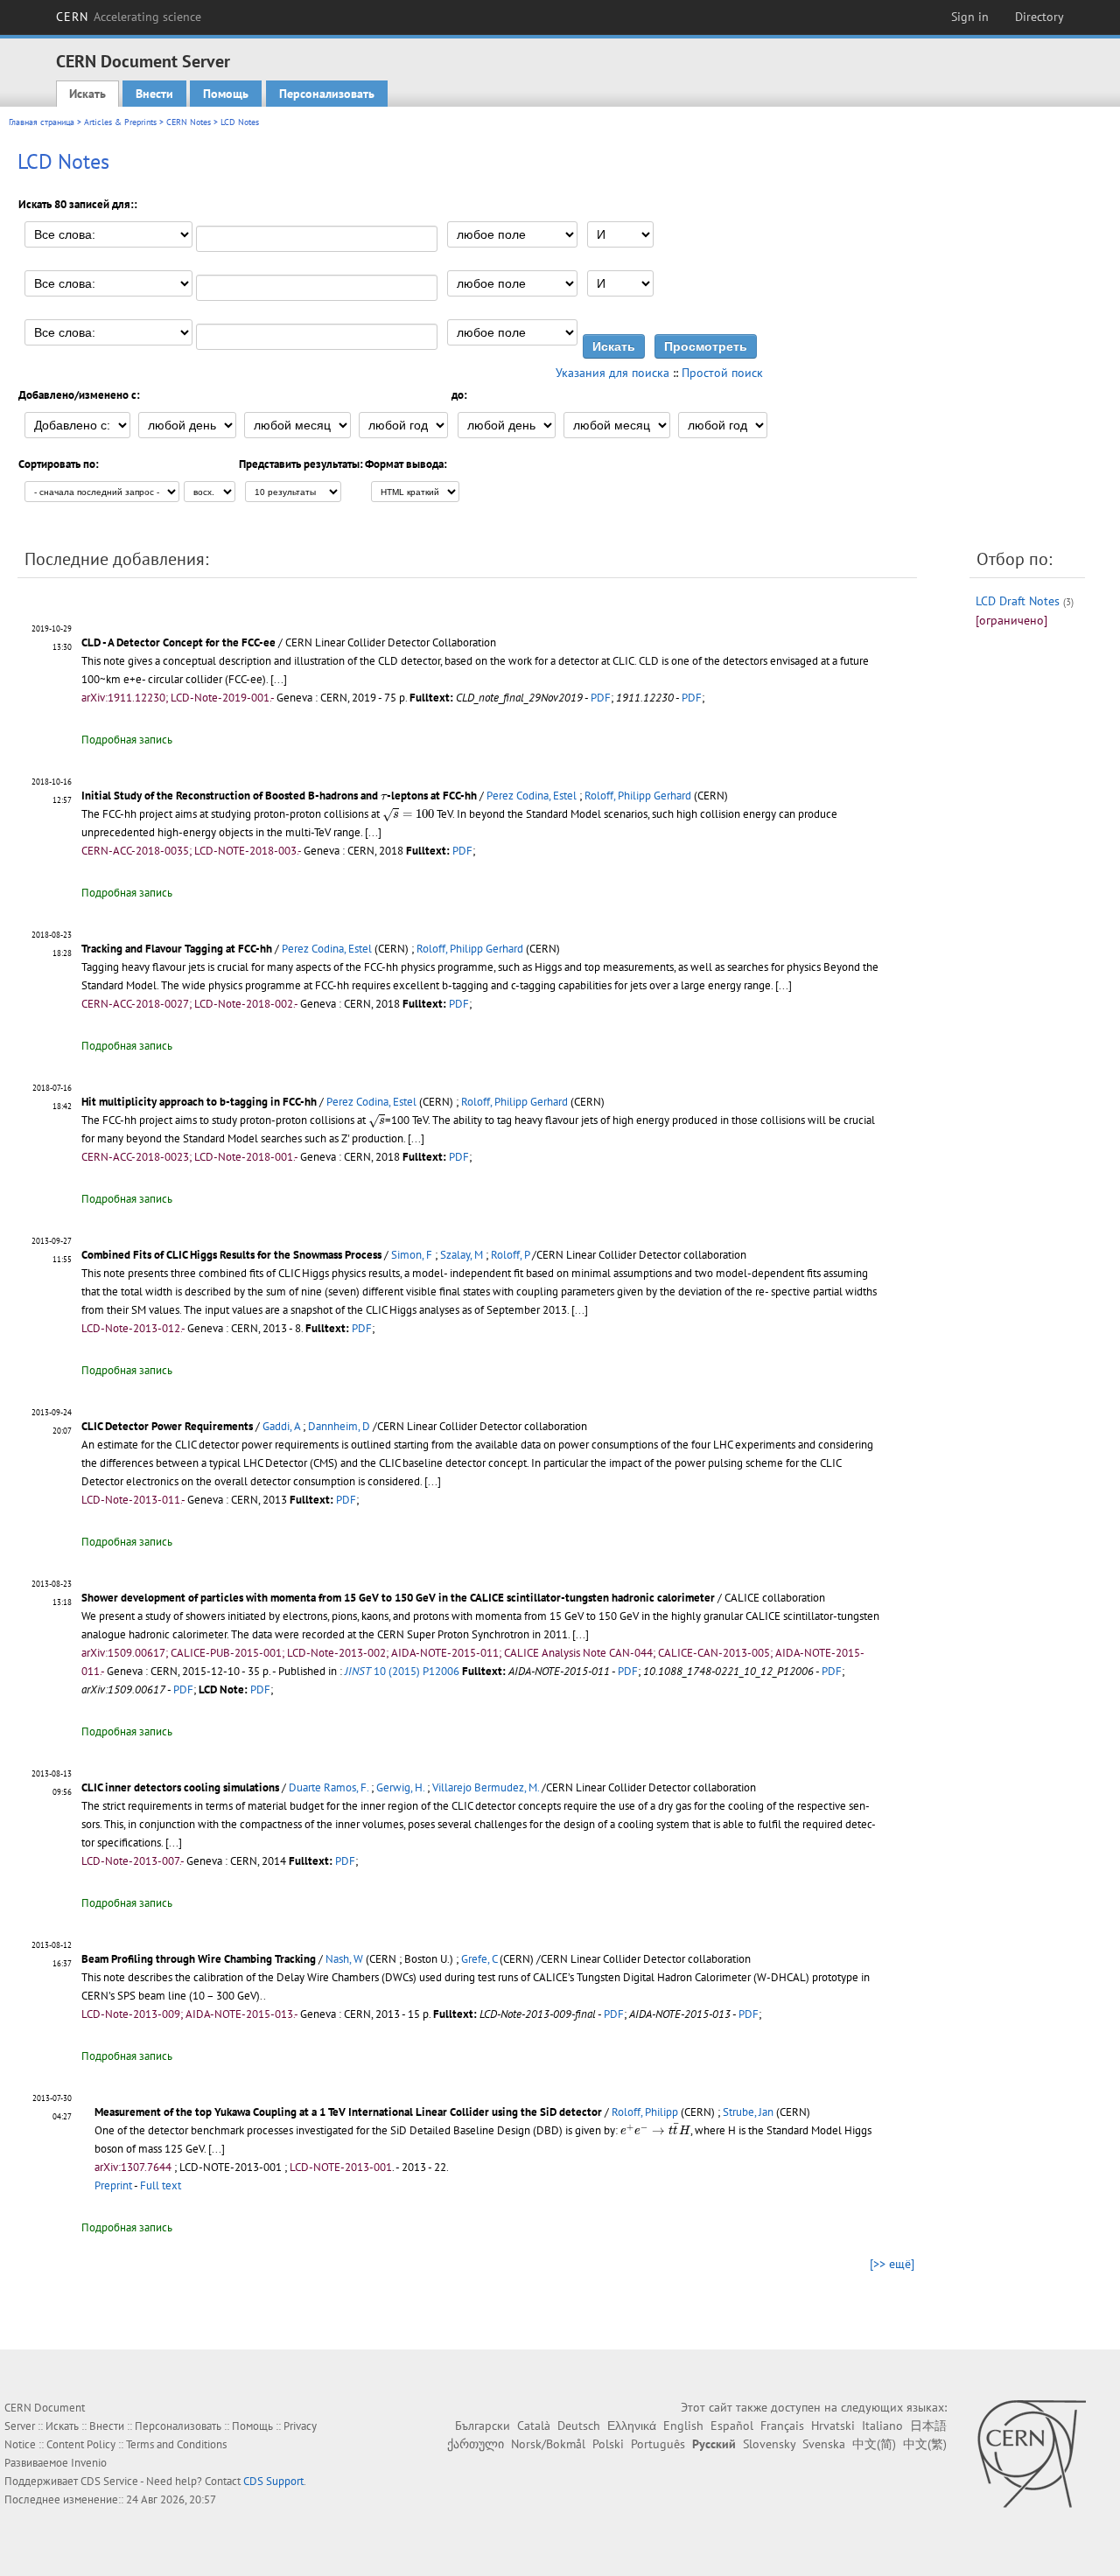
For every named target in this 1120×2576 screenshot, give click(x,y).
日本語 (928, 2426)
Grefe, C (479, 1959)
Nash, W (344, 1959)
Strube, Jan (748, 2112)
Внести (154, 94)
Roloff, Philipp (645, 2112)
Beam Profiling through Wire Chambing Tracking (199, 1959)
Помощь (226, 94)
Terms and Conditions (176, 2444)
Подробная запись (127, 740)
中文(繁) (925, 2444)
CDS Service (109, 2481)
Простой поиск (722, 373)
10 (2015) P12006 (402, 1671)
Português (658, 2444)
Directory (1039, 17)
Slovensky (769, 2444)
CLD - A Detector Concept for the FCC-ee (178, 642)
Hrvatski (833, 2426)
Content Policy (81, 2444)
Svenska (824, 2444)
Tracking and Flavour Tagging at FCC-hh (177, 949)
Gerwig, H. (400, 1787)
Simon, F (412, 1255)
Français (782, 2426)
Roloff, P (510, 1255)
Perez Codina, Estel (532, 796)
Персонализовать (327, 94)
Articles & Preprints (120, 122)
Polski (608, 2444)
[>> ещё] (892, 2264)
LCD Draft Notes (1018, 601)
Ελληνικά (632, 2426)
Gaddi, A (281, 1426)
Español (732, 2426)
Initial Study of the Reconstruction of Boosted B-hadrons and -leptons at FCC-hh (279, 796)
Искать (87, 94)
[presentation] (384, 796)
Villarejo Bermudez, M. (486, 1787)
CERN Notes (189, 122)
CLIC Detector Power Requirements (167, 1426)
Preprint (113, 2185)
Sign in (970, 17)
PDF (601, 698)
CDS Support (273, 2481)
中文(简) (874, 2444)
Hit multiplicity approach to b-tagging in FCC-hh (199, 1102)
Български (483, 2426)
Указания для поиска (612, 373)
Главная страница (42, 122)
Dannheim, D (339, 1426)
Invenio (89, 2463)
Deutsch (579, 2426)
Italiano (882, 2426)
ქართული (476, 2444)
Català (534, 2426)
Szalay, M (462, 1255)
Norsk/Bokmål (548, 2444)
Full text (161, 2185)
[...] (279, 679)
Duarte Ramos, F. (329, 1787)
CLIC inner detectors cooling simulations (180, 1787)
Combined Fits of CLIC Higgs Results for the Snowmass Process (231, 1255)
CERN (129, 17)
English (683, 2426)
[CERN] (1031, 2454)
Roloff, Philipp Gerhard (638, 796)
